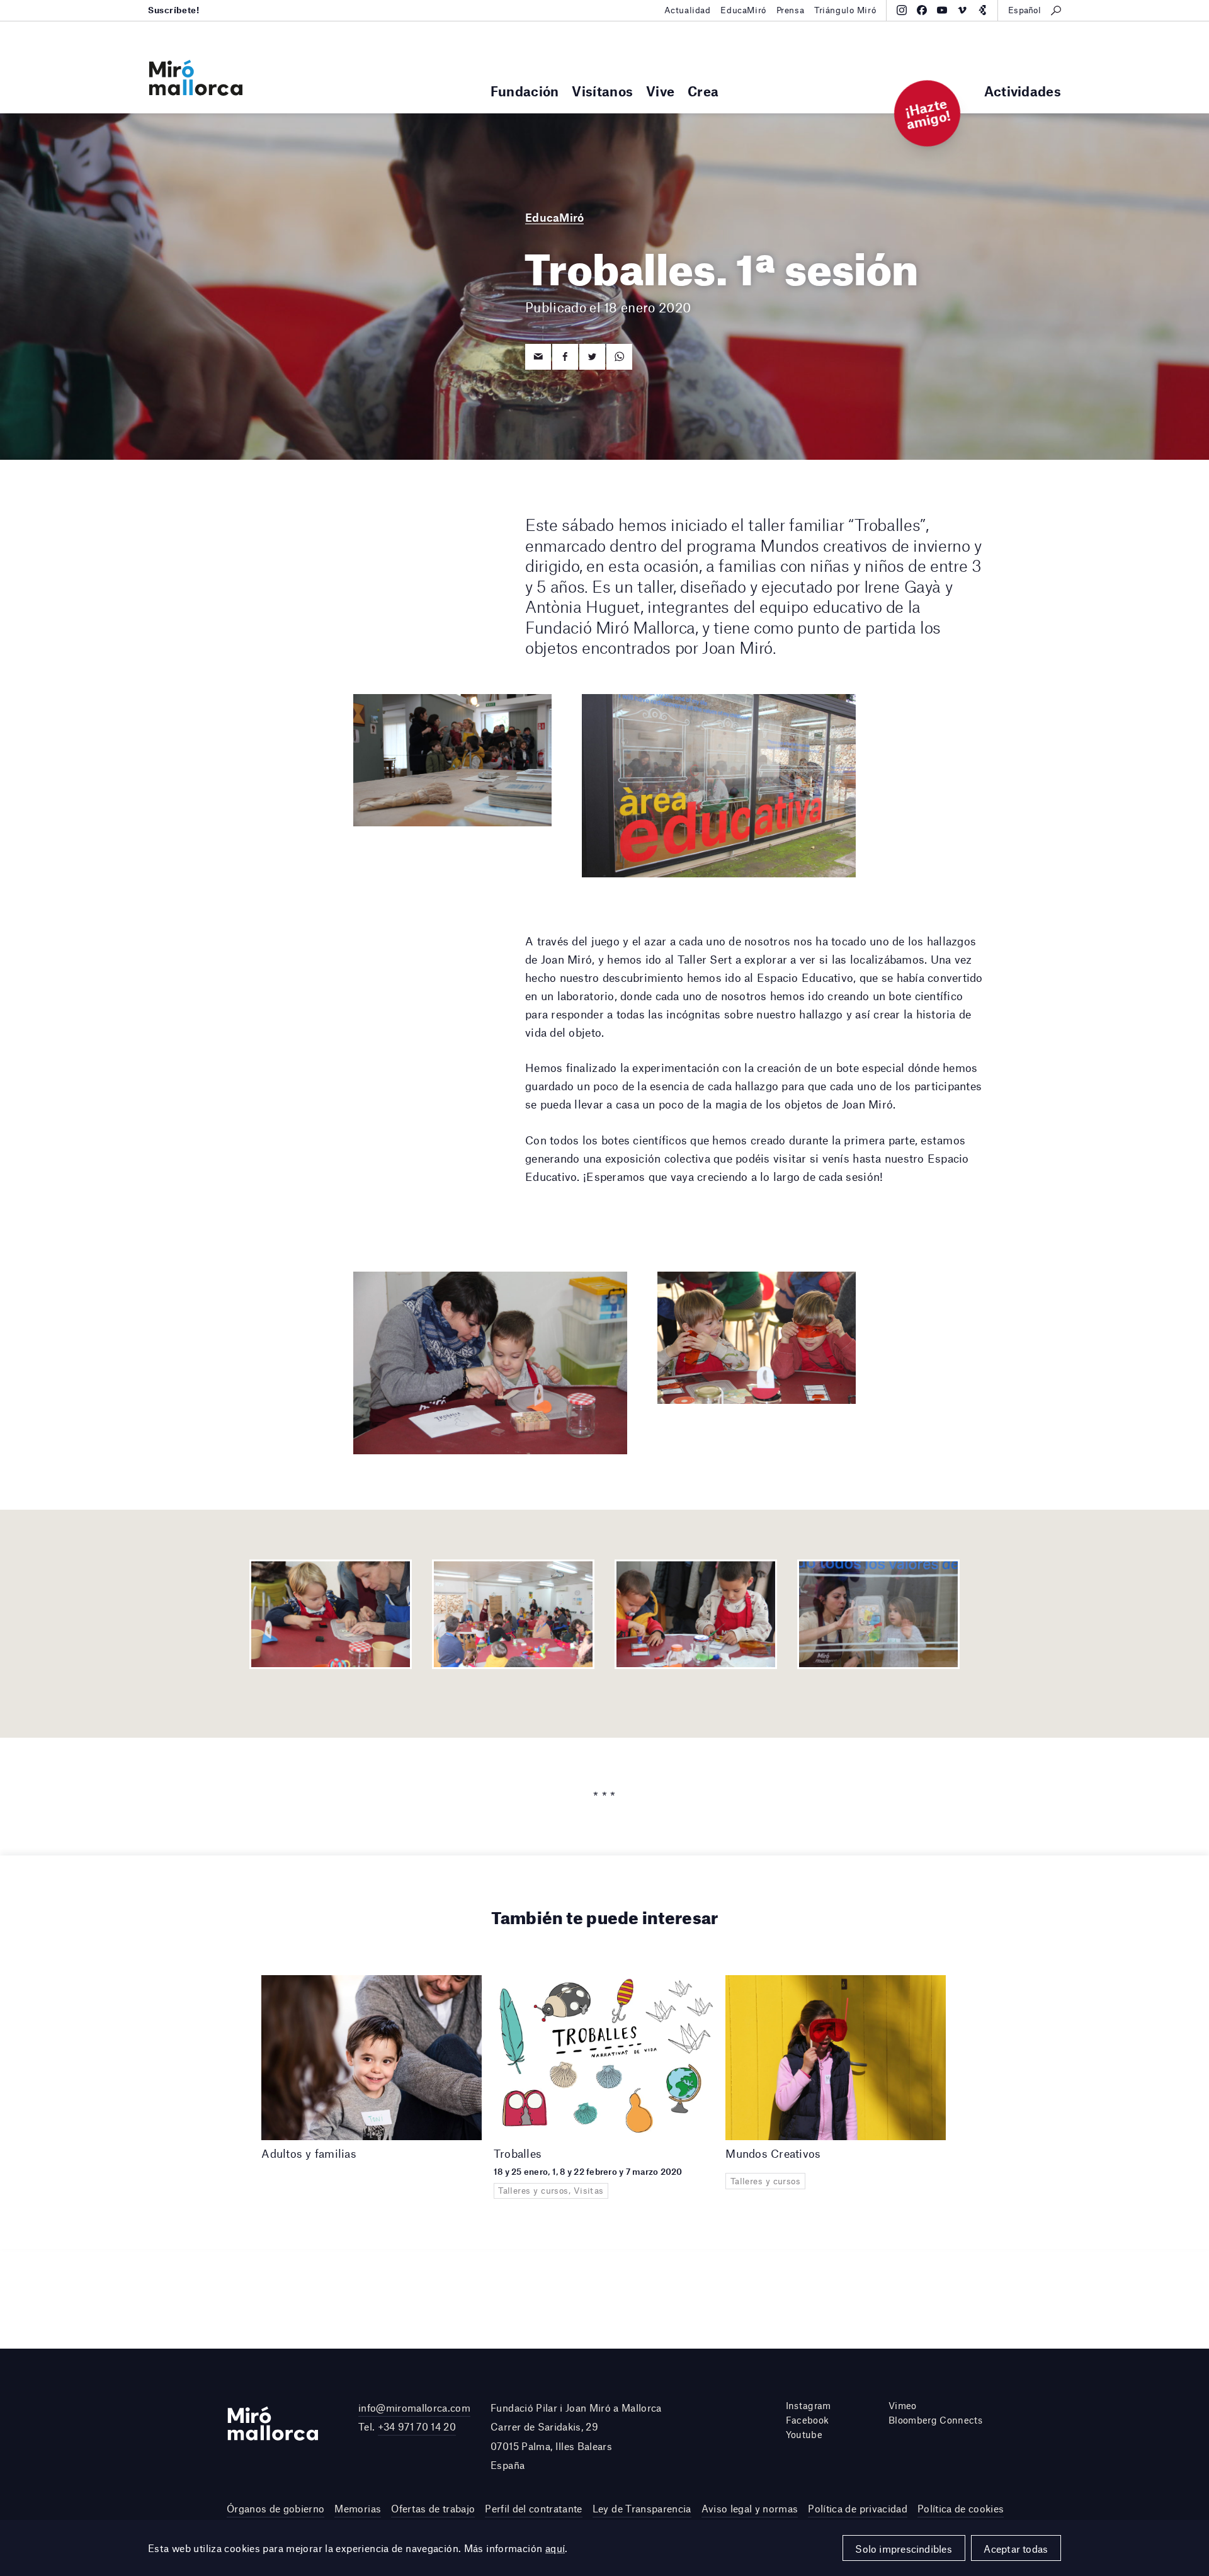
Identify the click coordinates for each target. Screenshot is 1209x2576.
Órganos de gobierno (275, 2508)
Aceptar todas (1016, 2549)
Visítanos (602, 91)
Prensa (790, 10)
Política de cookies (961, 2508)
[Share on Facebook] (565, 357)
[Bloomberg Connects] (982, 10)
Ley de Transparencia (642, 2508)
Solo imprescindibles (904, 2549)
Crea (703, 91)
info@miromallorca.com (414, 2408)
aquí (555, 2548)
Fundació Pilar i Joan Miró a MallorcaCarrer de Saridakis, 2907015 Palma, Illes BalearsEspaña (576, 2436)
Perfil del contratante (533, 2508)
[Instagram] (902, 10)
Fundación (525, 91)
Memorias (358, 2508)
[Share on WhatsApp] (619, 357)
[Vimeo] (962, 10)
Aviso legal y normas (750, 2508)
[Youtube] (942, 10)
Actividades (1023, 91)
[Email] (538, 357)
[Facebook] (922, 10)
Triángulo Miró (845, 10)
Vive (660, 91)
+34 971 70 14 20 (417, 2426)
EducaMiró (743, 10)
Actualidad (688, 10)
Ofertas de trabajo (433, 2508)
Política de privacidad (857, 2508)
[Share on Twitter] (592, 357)
